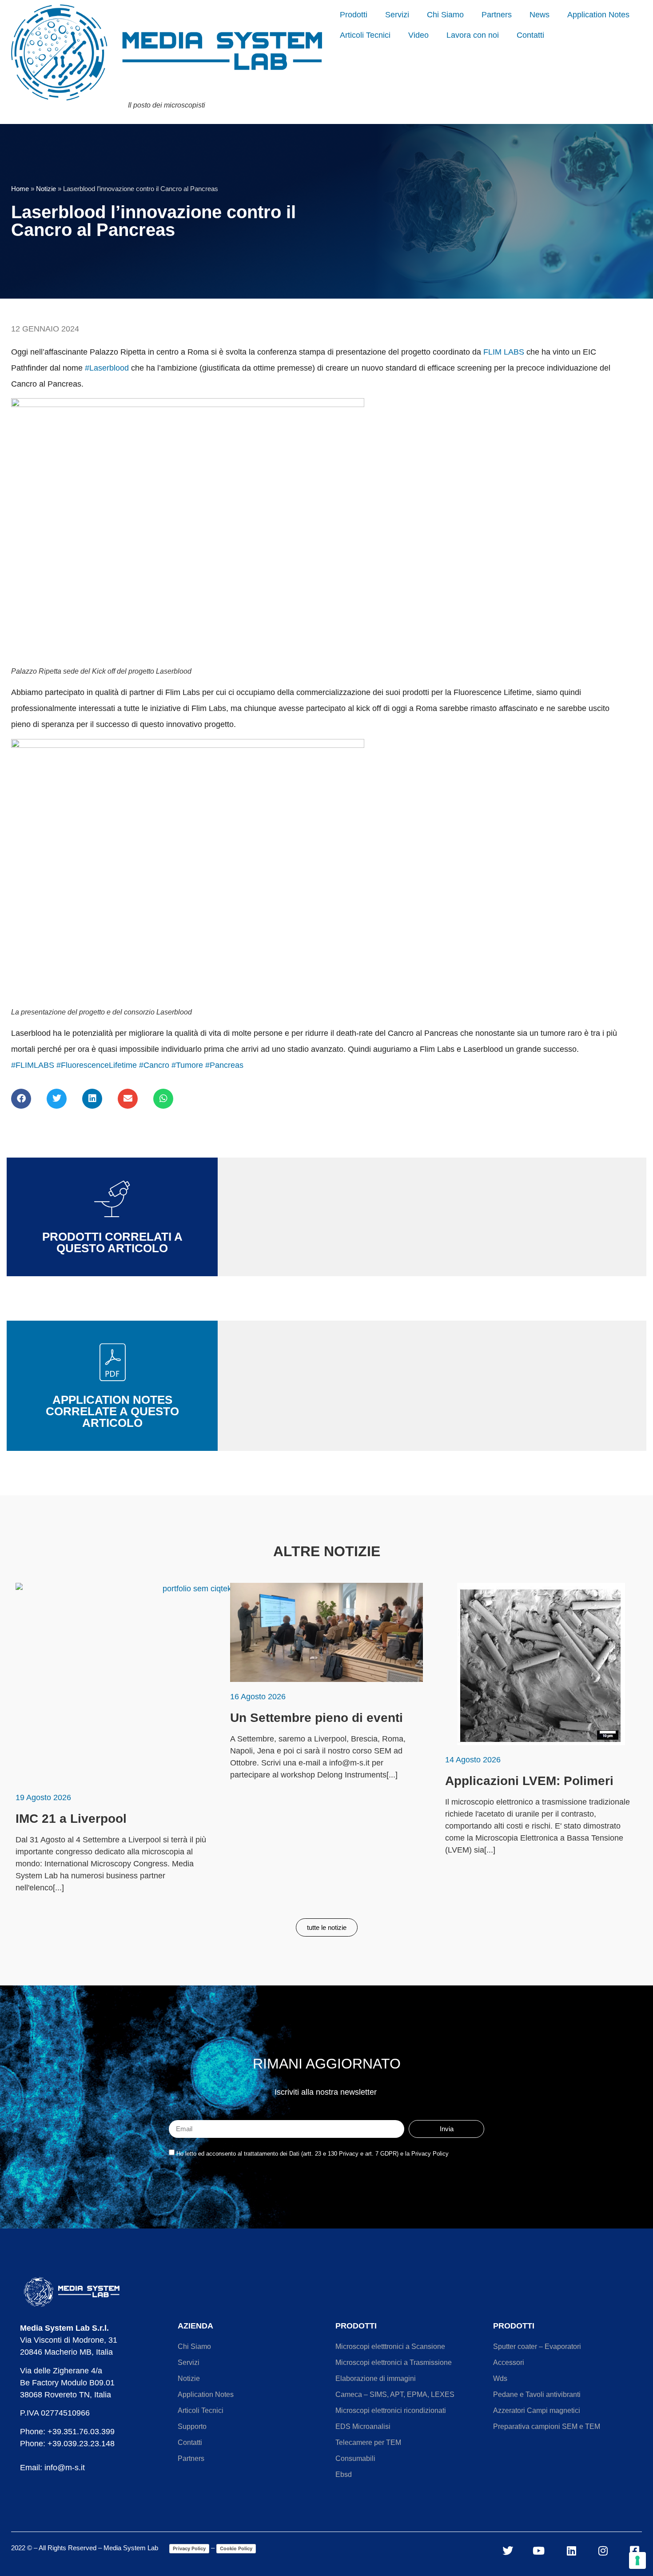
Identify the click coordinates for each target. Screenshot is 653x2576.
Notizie (46, 189)
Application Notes (598, 15)
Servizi (397, 15)
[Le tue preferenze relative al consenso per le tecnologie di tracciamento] (637, 2560)
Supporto (192, 2426)
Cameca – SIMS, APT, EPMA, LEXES (395, 2394)
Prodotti (354, 15)
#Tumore (187, 1065)
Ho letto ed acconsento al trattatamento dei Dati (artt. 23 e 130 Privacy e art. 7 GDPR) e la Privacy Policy (313, 2154)
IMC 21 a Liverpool (71, 1819)
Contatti (530, 35)
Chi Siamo (445, 15)
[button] (21, 1099)
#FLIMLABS (33, 1065)
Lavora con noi (473, 35)
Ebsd (344, 2474)
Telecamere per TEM (368, 2442)
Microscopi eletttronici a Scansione (390, 2346)
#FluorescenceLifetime (97, 1065)
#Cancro (154, 1065)
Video (418, 35)
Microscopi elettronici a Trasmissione (394, 2362)
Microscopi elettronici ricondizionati (391, 2410)
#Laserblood (107, 368)
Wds (500, 2378)
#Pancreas (224, 1065)
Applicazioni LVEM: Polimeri (529, 1781)
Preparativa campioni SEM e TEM (547, 2426)
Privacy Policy (189, 2548)
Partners (497, 15)
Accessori (509, 2362)
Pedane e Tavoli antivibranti (537, 2394)
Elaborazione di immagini (376, 2378)
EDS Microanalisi (363, 2426)
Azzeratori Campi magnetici (537, 2410)
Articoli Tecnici (365, 35)
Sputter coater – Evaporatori (537, 2346)
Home (20, 189)
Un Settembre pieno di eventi (317, 1718)
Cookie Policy (236, 2548)
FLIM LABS (504, 352)
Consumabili (355, 2458)
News (540, 15)
